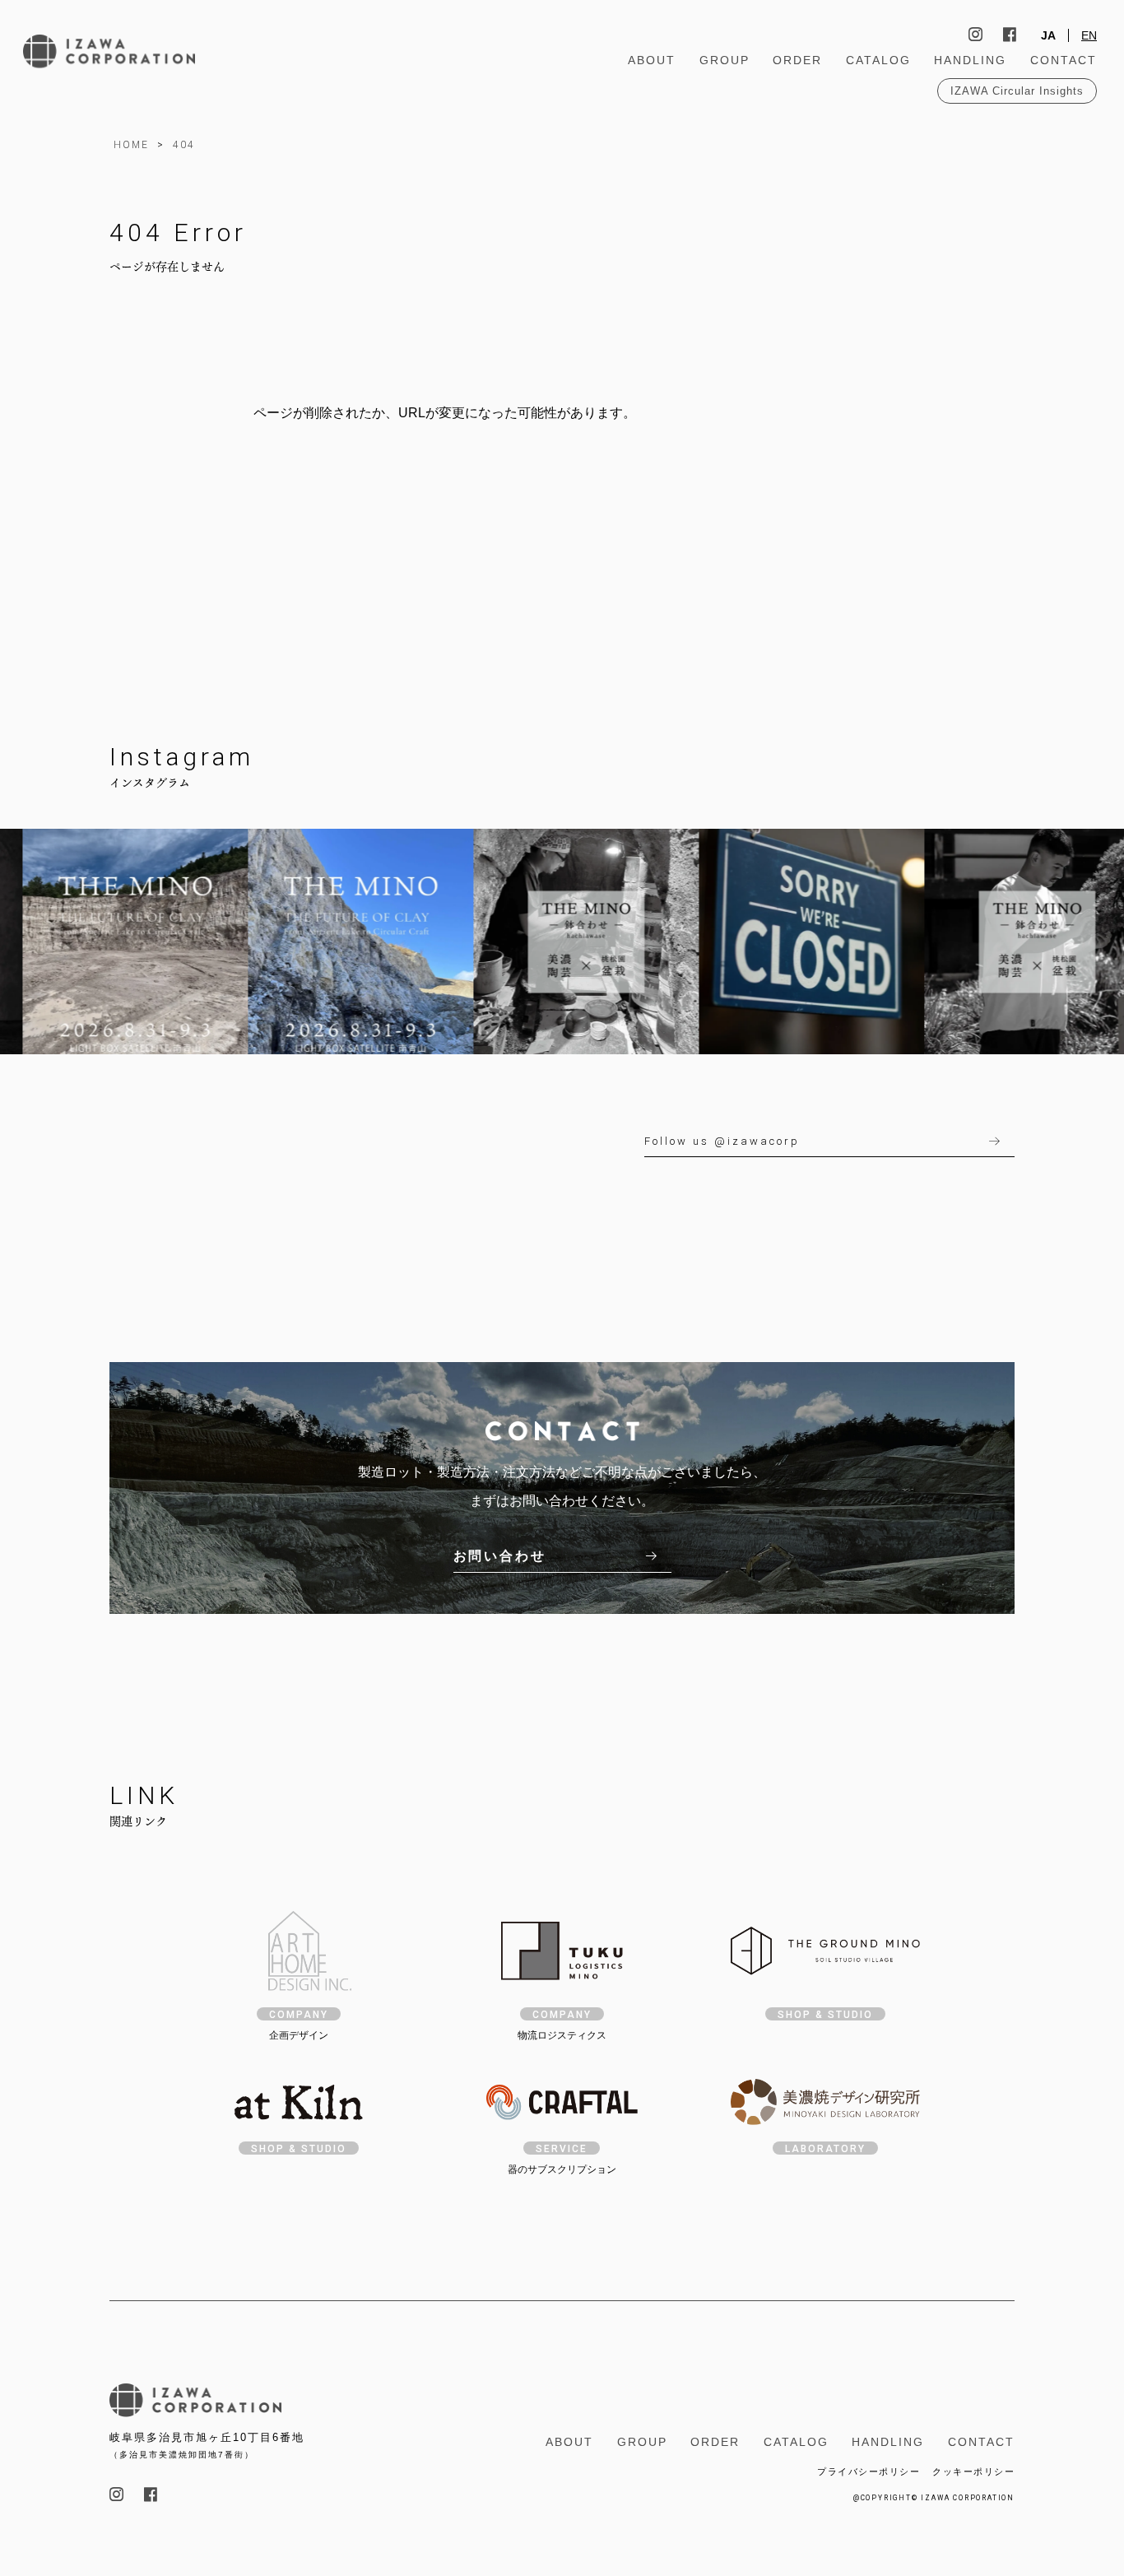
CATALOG (878, 60)
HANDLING (970, 60)
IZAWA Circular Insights (1017, 91)
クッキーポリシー (973, 2471)
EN (1089, 35)
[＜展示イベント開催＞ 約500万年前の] (327, 942)
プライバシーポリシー (869, 2471)
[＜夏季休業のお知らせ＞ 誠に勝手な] (778, 942)
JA (1048, 35)
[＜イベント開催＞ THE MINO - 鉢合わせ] (553, 942)
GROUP (725, 60)
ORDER (797, 60)
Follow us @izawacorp (722, 1141)
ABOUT (652, 60)
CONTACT (1064, 60)
